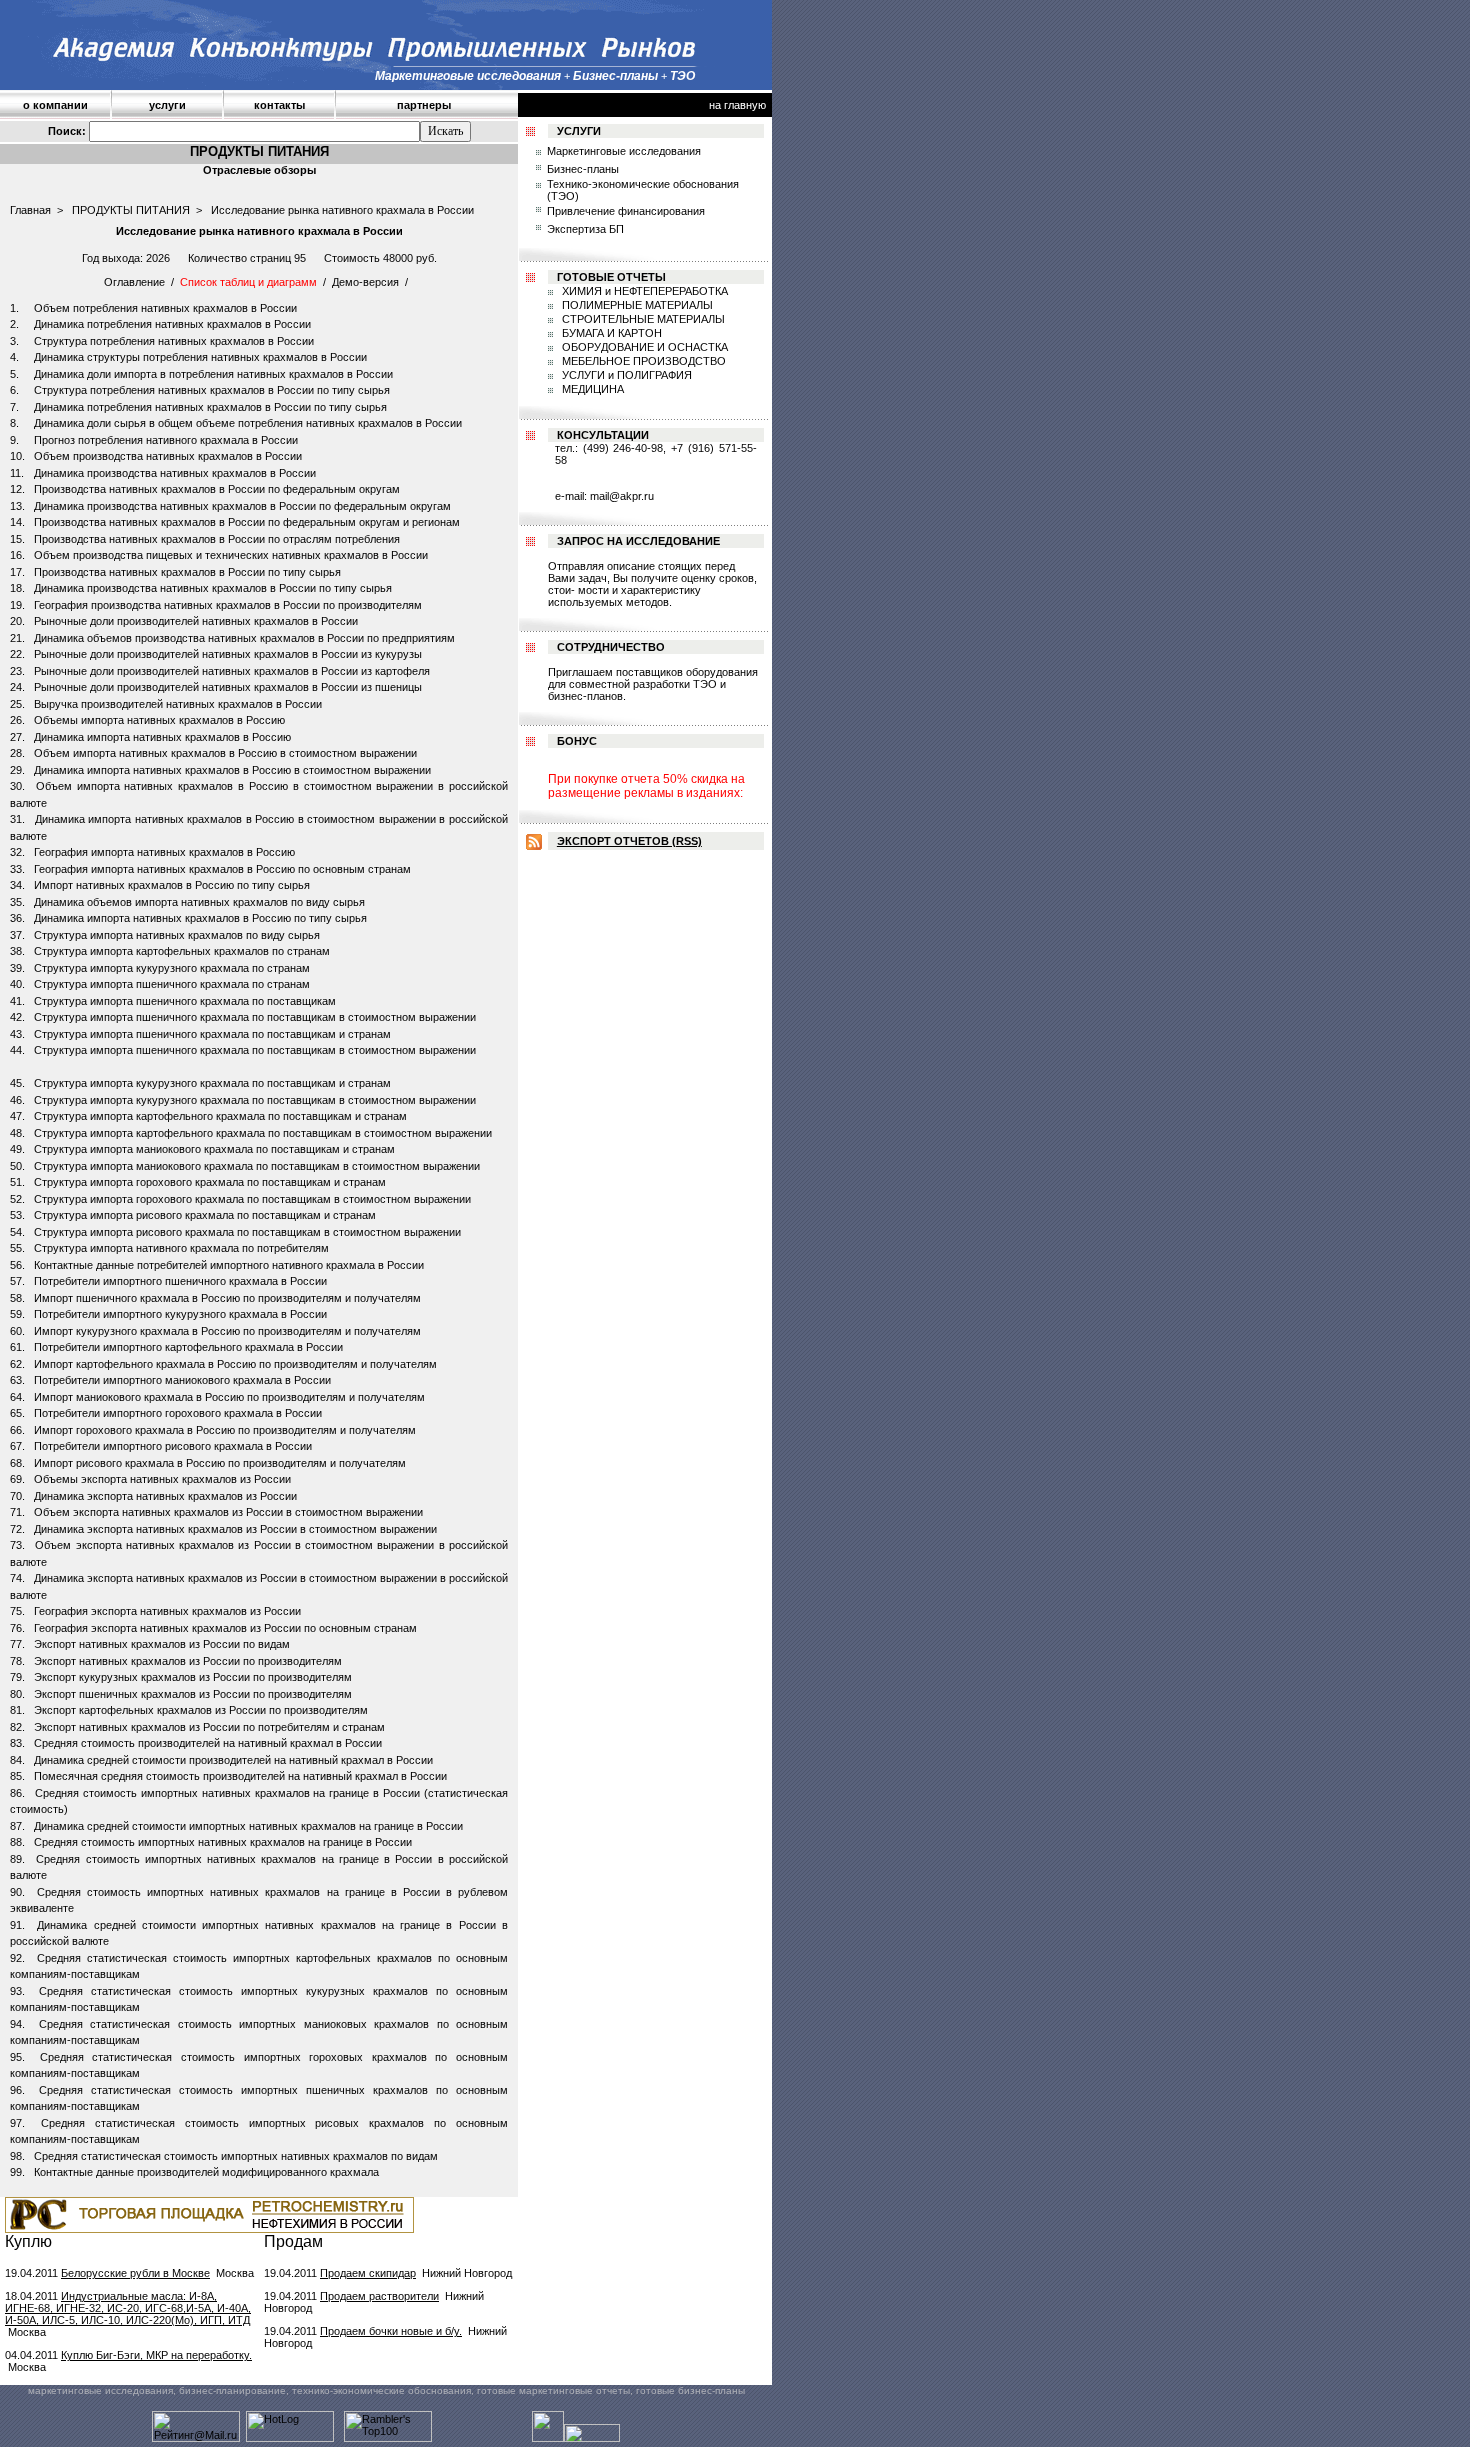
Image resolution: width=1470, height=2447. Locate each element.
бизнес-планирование (232, 2390)
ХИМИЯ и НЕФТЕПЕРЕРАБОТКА (643, 291)
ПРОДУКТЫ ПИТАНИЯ (131, 210)
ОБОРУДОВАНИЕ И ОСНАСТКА (643, 347)
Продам (293, 2241)
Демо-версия (365, 282)
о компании (55, 105)
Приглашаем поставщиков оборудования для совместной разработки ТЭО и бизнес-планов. (653, 684)
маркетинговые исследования (100, 2390)
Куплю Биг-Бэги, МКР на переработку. (156, 2355)
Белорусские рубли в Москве (135, 2273)
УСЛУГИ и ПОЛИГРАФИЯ (625, 375)
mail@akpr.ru (622, 496)
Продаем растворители (379, 2296)
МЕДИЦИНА (591, 389)
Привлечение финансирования (626, 211)
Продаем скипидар (368, 2273)
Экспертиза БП (585, 229)
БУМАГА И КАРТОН (610, 333)
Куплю (28, 2241)
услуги (167, 105)
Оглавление (134, 282)
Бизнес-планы (583, 169)
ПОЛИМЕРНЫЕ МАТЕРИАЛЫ (636, 305)
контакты (279, 105)
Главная (30, 210)
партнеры (424, 105)
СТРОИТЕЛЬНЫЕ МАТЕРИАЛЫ (642, 319)
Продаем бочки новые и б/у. (391, 2331)
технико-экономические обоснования (381, 2390)
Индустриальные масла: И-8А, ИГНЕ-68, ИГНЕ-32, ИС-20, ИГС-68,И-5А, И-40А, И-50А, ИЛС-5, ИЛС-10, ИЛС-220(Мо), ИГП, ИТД (128, 2308)
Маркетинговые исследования (624, 151)
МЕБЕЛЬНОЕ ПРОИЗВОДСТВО (642, 361)
